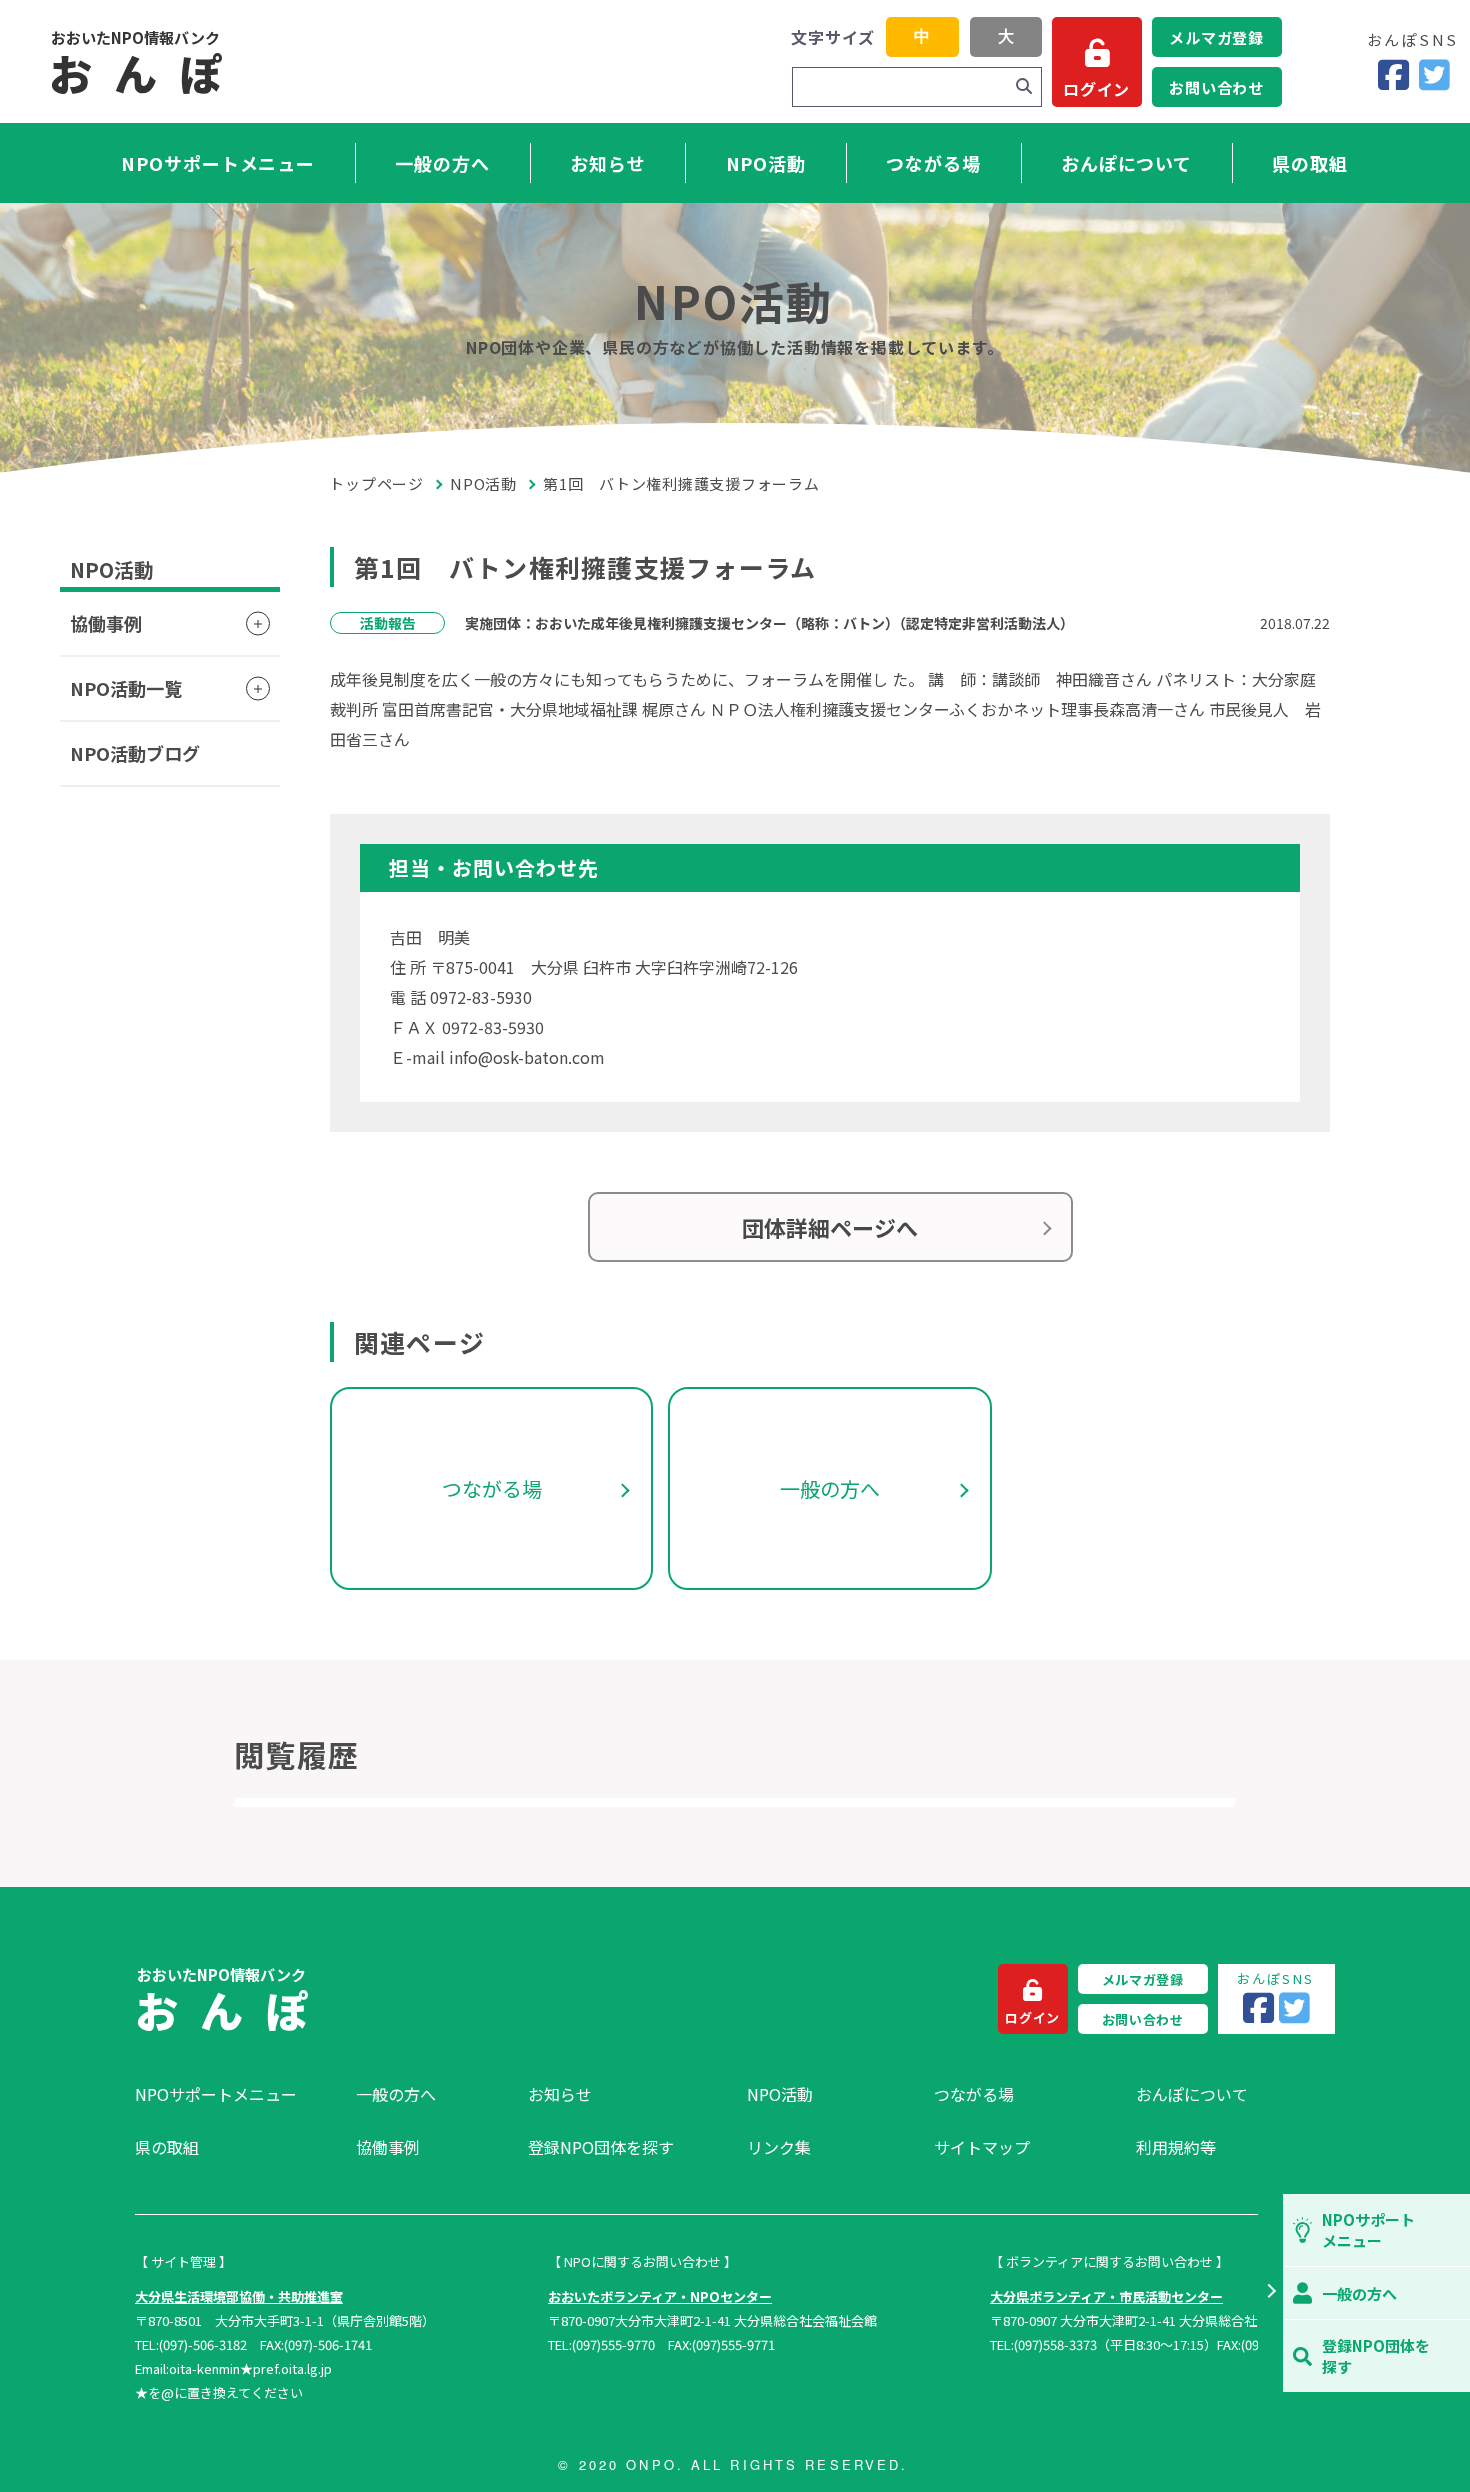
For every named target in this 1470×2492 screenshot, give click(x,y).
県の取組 (1310, 163)
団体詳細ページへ (830, 1227)
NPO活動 (766, 163)
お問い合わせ (1216, 87)
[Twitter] (1434, 75)
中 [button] (922, 36)
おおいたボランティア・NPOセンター (660, 2296)
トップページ (377, 483)
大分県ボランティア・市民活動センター (1106, 2296)
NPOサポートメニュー (218, 163)
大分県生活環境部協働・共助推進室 (239, 2296)
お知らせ (608, 163)
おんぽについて (1126, 163)
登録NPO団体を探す (601, 2147)
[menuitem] (235, 2094)
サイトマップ (982, 2147)
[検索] (1024, 87)
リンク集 (779, 2147)
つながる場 (933, 163)
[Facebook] (1393, 75)
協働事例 (106, 623)
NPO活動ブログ (135, 753)
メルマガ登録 (1216, 37)
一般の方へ (442, 163)
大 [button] (1006, 36)
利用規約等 (1176, 2147)
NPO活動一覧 (126, 688)
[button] (1270, 2293)
